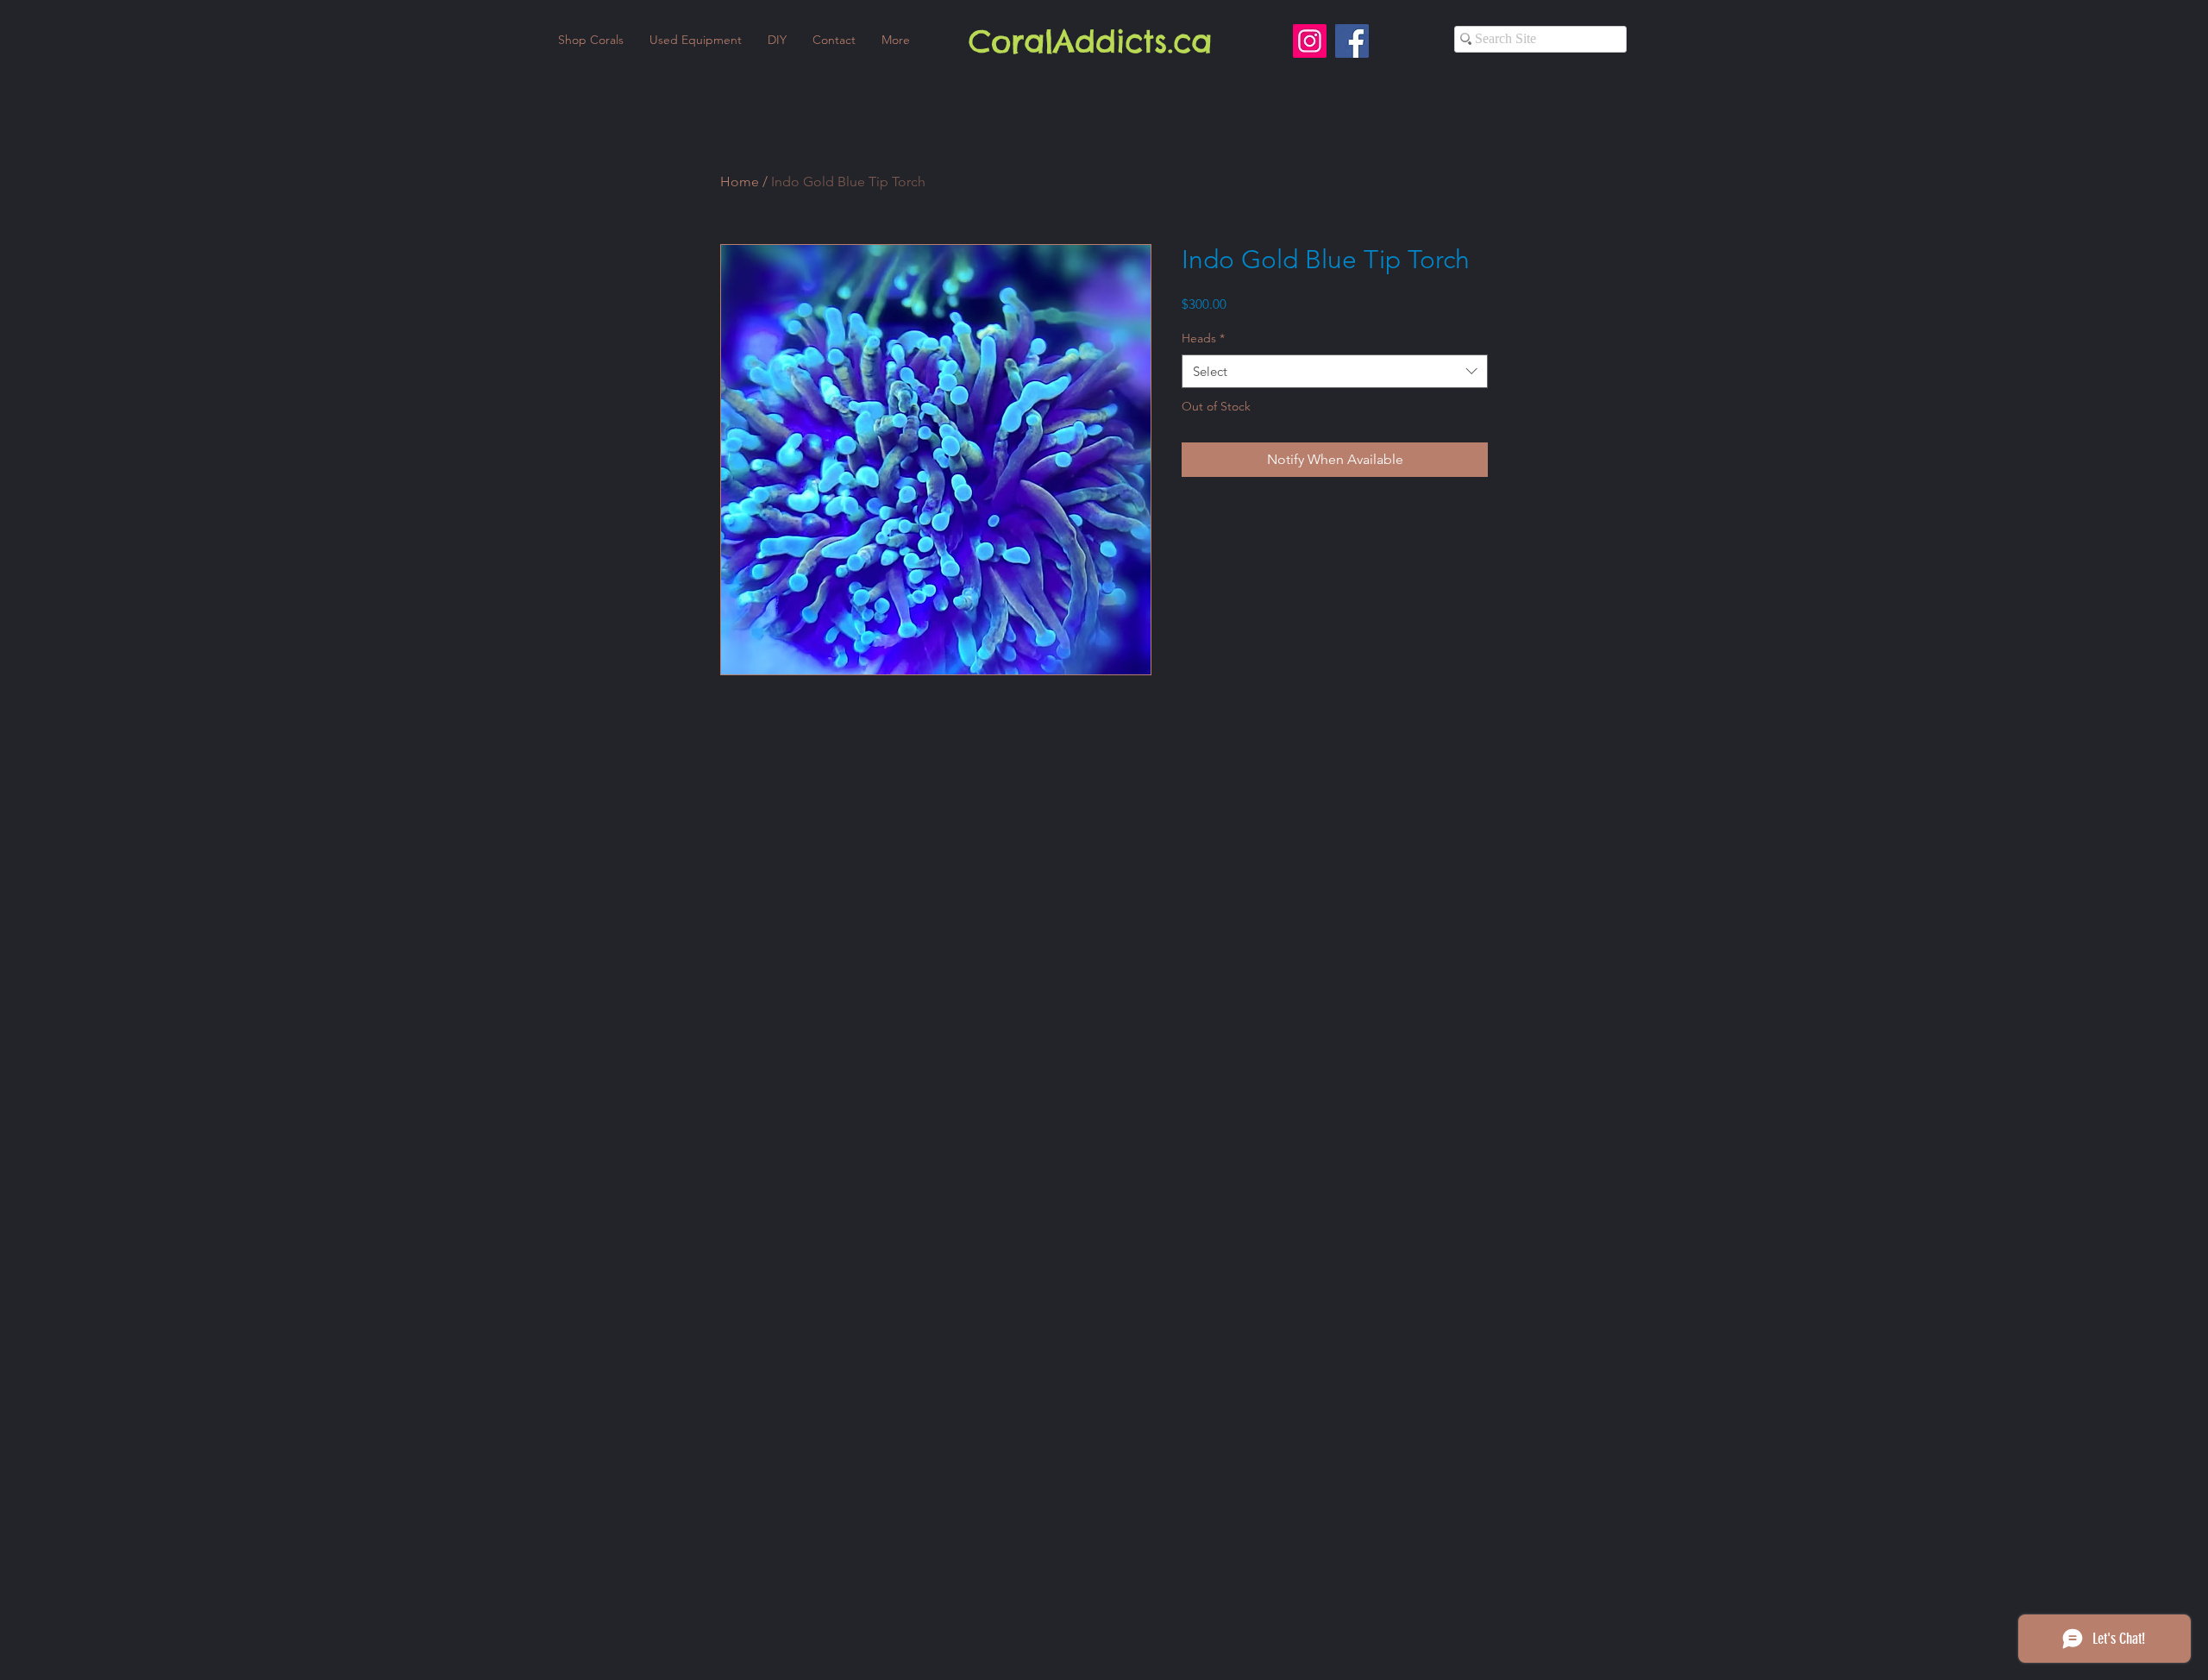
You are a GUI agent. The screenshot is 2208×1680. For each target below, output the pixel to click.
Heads (1203, 338)
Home (740, 182)
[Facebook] (1352, 41)
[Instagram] (1310, 41)
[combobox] (1335, 371)
